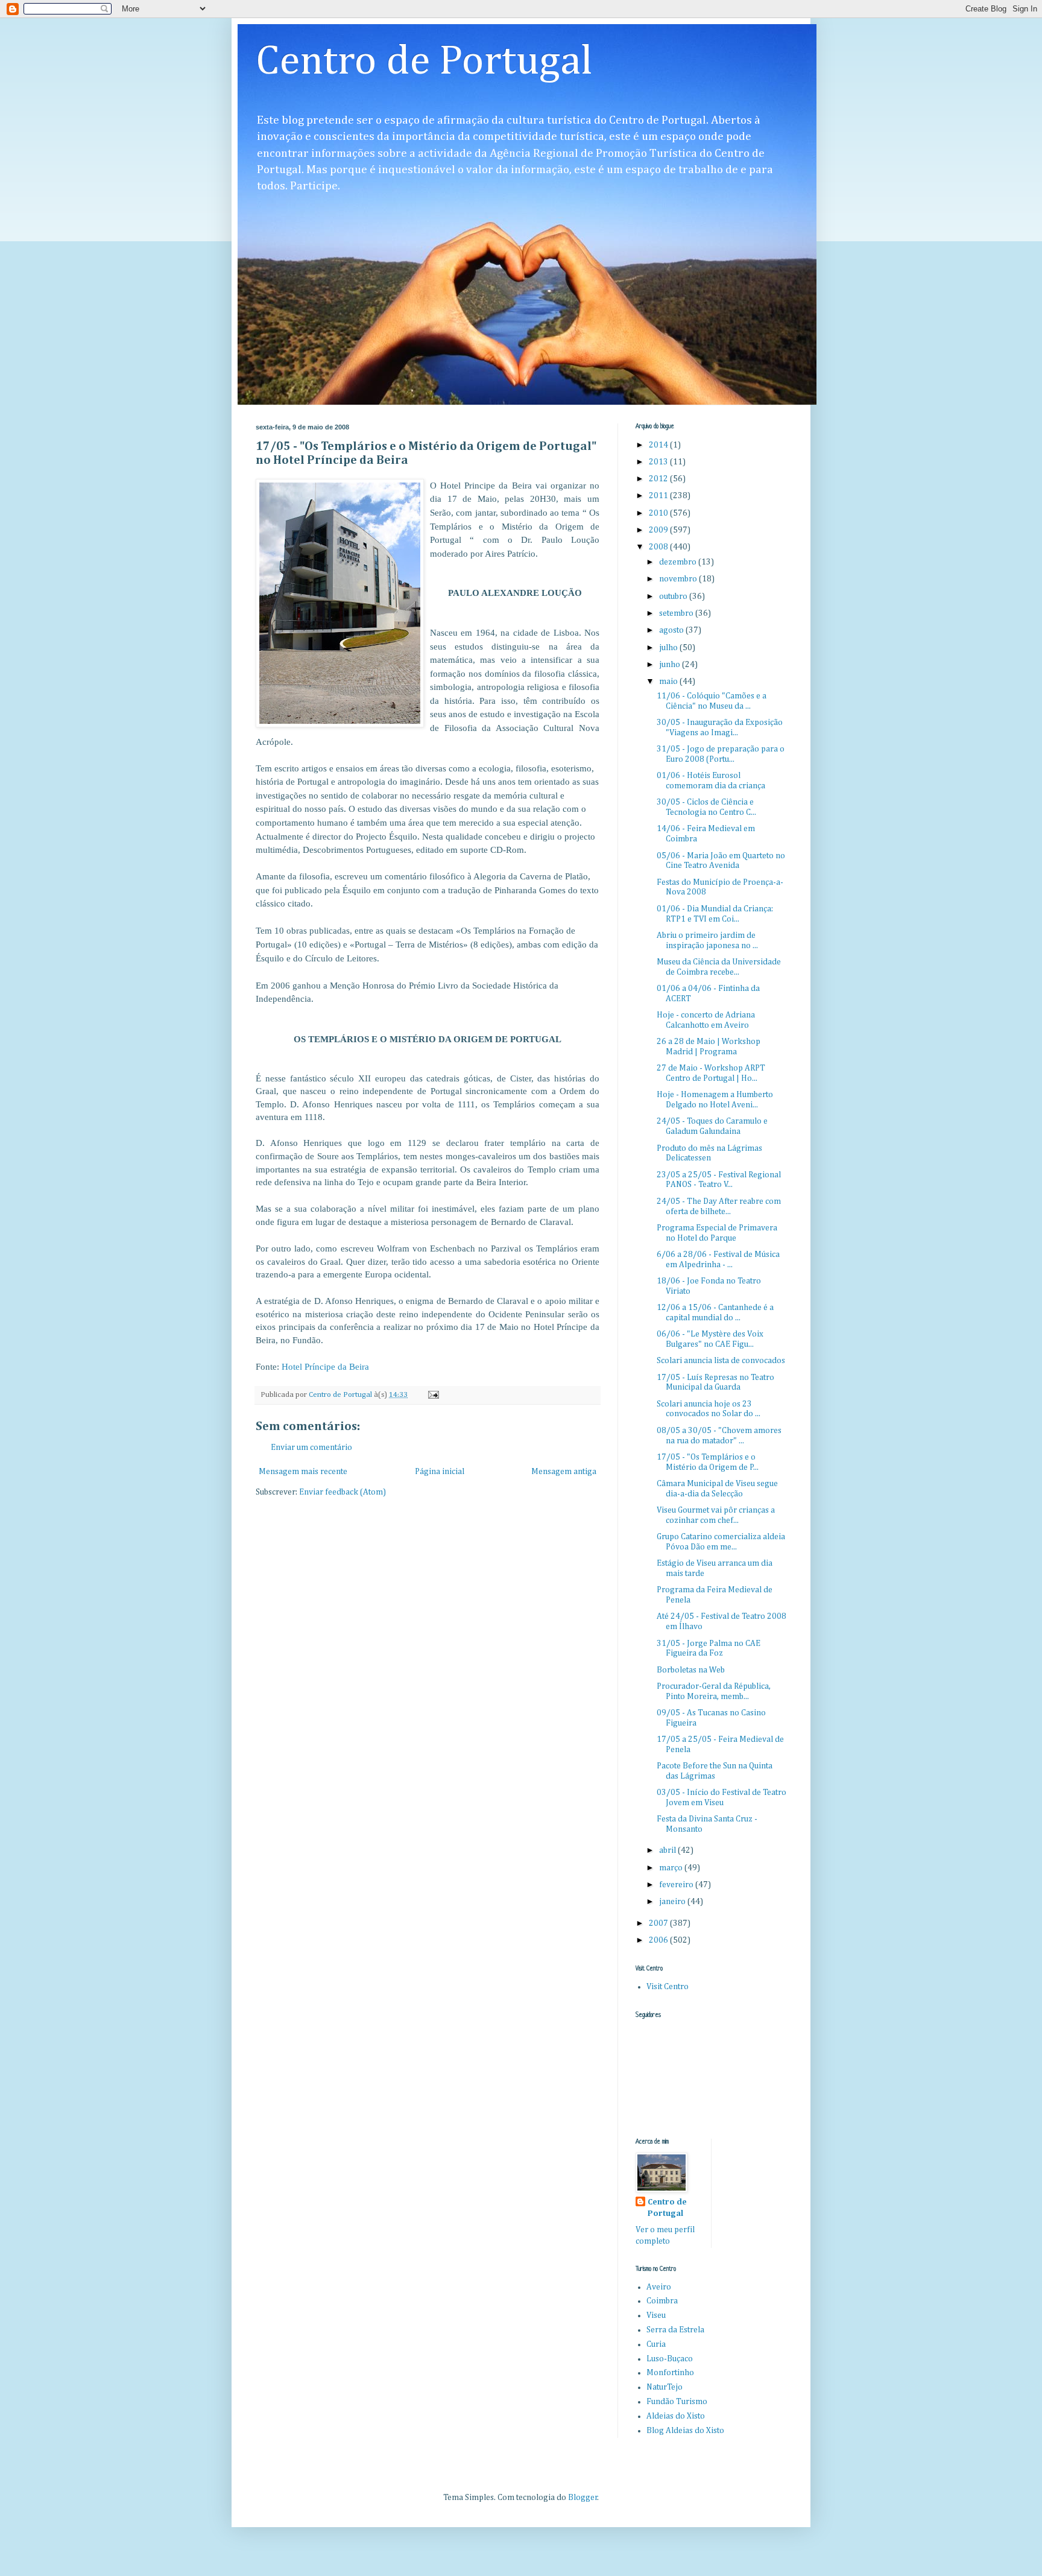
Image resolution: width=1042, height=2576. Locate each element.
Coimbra (662, 2301)
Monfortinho (670, 2373)
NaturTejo (665, 2387)
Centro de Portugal (424, 62)
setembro (677, 613)
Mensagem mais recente (303, 1472)
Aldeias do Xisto (676, 2416)
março (672, 1868)
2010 (659, 513)
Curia (656, 2344)
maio (669, 682)
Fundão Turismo (677, 2402)
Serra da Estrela (675, 2330)
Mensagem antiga (564, 1472)
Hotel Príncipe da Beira (325, 1366)
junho (671, 665)
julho (669, 648)
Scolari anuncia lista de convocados (721, 1361)
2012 (659, 479)
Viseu (656, 2315)
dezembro (679, 562)
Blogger (583, 2498)
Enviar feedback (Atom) (343, 1492)
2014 (659, 445)
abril (668, 1850)
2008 (659, 547)
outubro (674, 597)
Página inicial (440, 1472)
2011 (659, 496)
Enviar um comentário (311, 1448)
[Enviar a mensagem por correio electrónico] (433, 1395)
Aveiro (659, 2287)
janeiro (673, 1902)
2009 (659, 530)
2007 (659, 1923)
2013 (659, 462)
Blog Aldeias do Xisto (685, 2431)
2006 (659, 1940)
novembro (679, 579)
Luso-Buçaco (670, 2359)
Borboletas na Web (691, 1670)
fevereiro (677, 1885)
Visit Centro (668, 1987)
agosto (672, 630)
